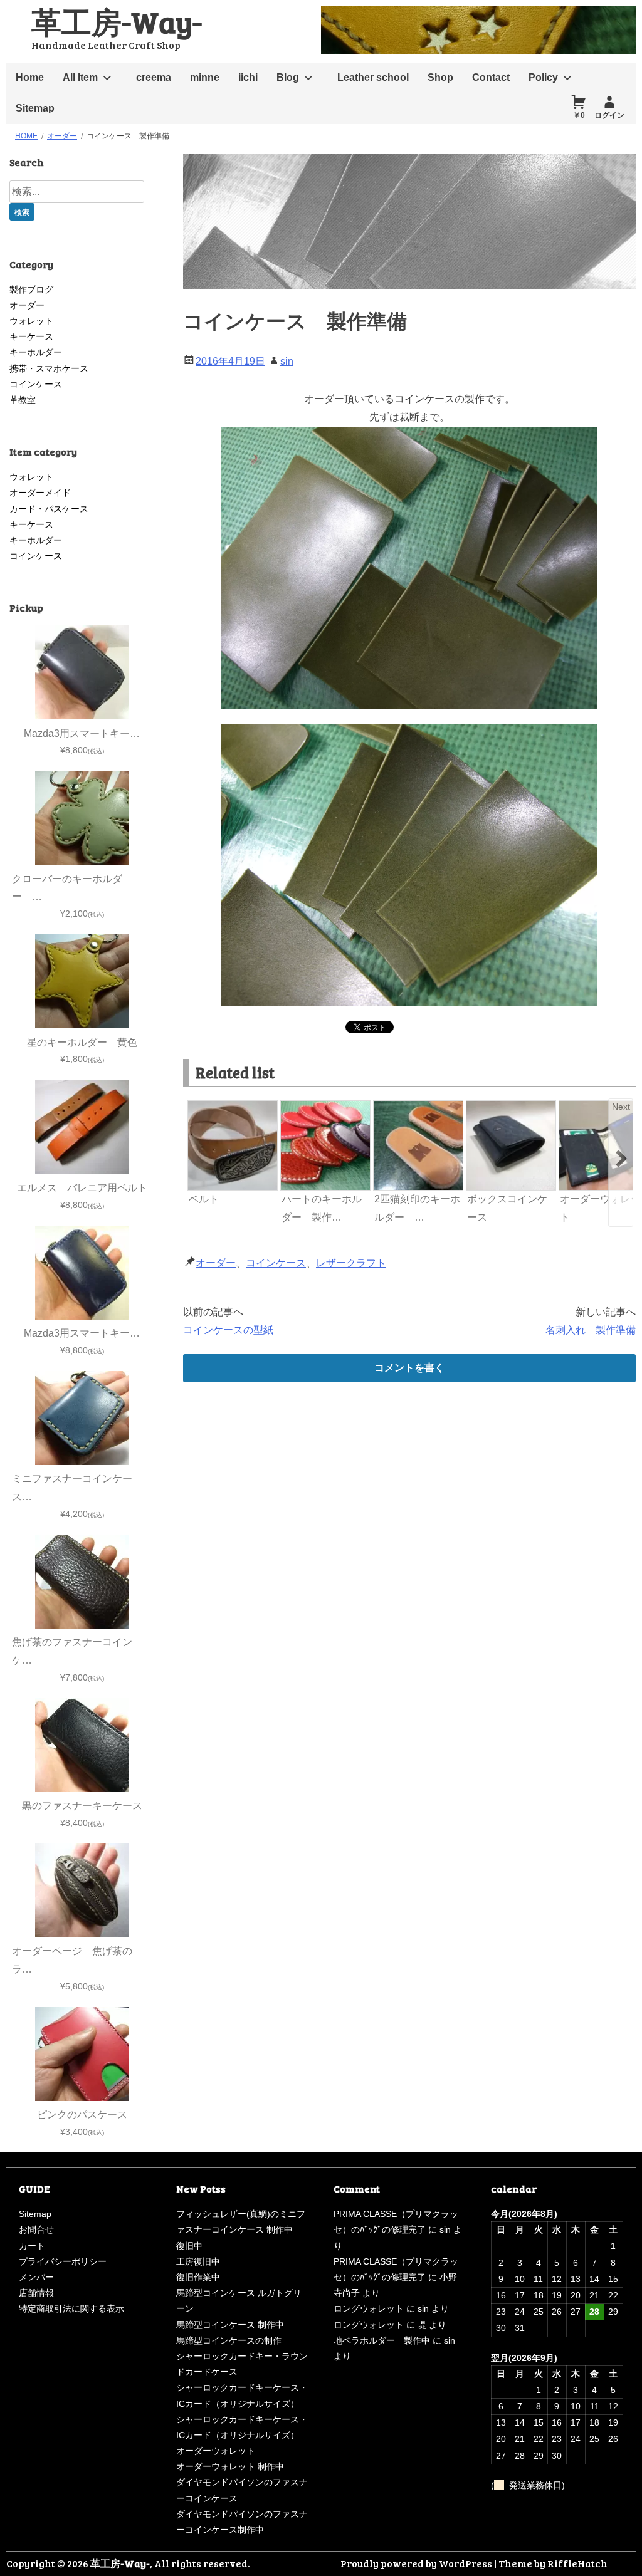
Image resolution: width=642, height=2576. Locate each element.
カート (32, 2246)
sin (287, 361)
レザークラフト (351, 1263)
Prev (198, 1107)
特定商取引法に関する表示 (71, 2308)
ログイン (609, 115)
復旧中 (189, 2246)
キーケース (31, 336)
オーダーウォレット (216, 2451)
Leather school (373, 77)
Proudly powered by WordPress (416, 2563)
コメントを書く (409, 1368)
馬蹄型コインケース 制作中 (230, 2325)
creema (154, 77)
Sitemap (35, 108)
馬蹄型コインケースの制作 (229, 2340)
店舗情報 (36, 2293)
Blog (288, 77)
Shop (440, 77)
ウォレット (31, 321)
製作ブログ (31, 289)
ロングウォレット (369, 2308)
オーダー (216, 1263)
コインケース (276, 1263)
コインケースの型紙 (228, 1330)
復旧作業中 (198, 2277)
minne (205, 77)
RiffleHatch (577, 2563)
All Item (80, 77)
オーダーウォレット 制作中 (230, 2466)
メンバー (36, 2277)
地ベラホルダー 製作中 (382, 2340)
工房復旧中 (198, 2261)
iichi (248, 77)
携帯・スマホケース (49, 368)
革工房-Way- (117, 21)
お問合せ (36, 2229)
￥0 (579, 115)
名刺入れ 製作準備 (591, 1330)
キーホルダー (36, 352)
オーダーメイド (40, 493)
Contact (491, 77)
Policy (543, 77)
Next (621, 1107)
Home (30, 77)
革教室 (23, 400)
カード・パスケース (49, 509)
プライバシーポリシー (63, 2261)
